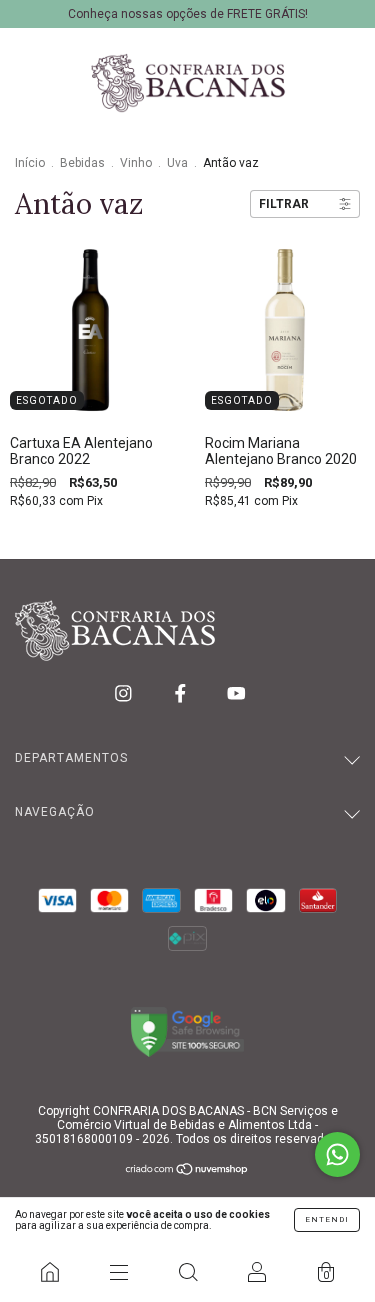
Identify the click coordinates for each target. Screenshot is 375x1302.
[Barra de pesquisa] (187, 1272)
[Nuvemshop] (187, 1171)
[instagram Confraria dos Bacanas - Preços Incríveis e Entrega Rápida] (125, 693)
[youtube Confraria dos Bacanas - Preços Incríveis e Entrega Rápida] (236, 693)
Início (30, 163)
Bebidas (82, 163)
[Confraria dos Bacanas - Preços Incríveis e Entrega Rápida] (49, 1272)
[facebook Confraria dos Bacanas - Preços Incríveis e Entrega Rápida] (182, 693)
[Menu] (118, 1272)
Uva (177, 163)
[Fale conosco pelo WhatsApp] (337, 1154)
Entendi (327, 1219)
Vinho (136, 163)
